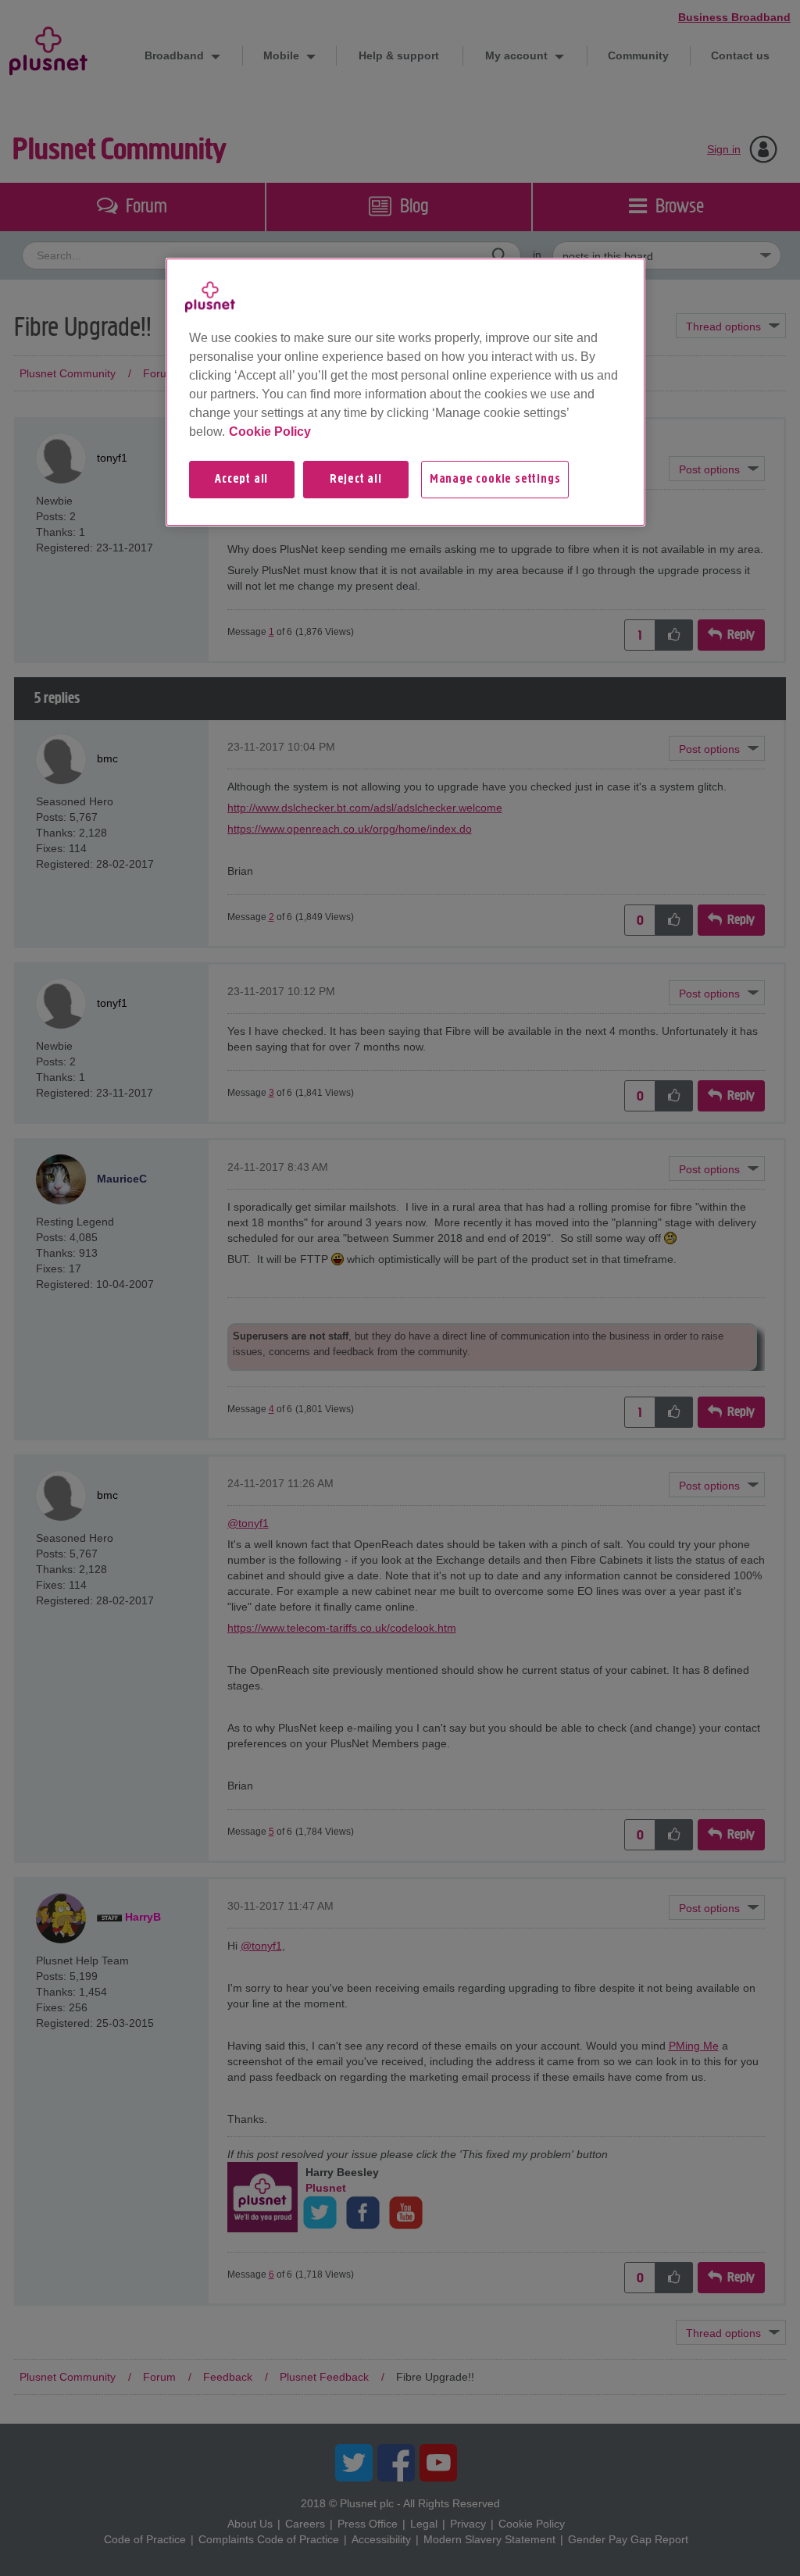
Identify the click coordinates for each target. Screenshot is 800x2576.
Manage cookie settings (495, 480)
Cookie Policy (270, 432)
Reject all (356, 480)
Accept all (241, 480)
